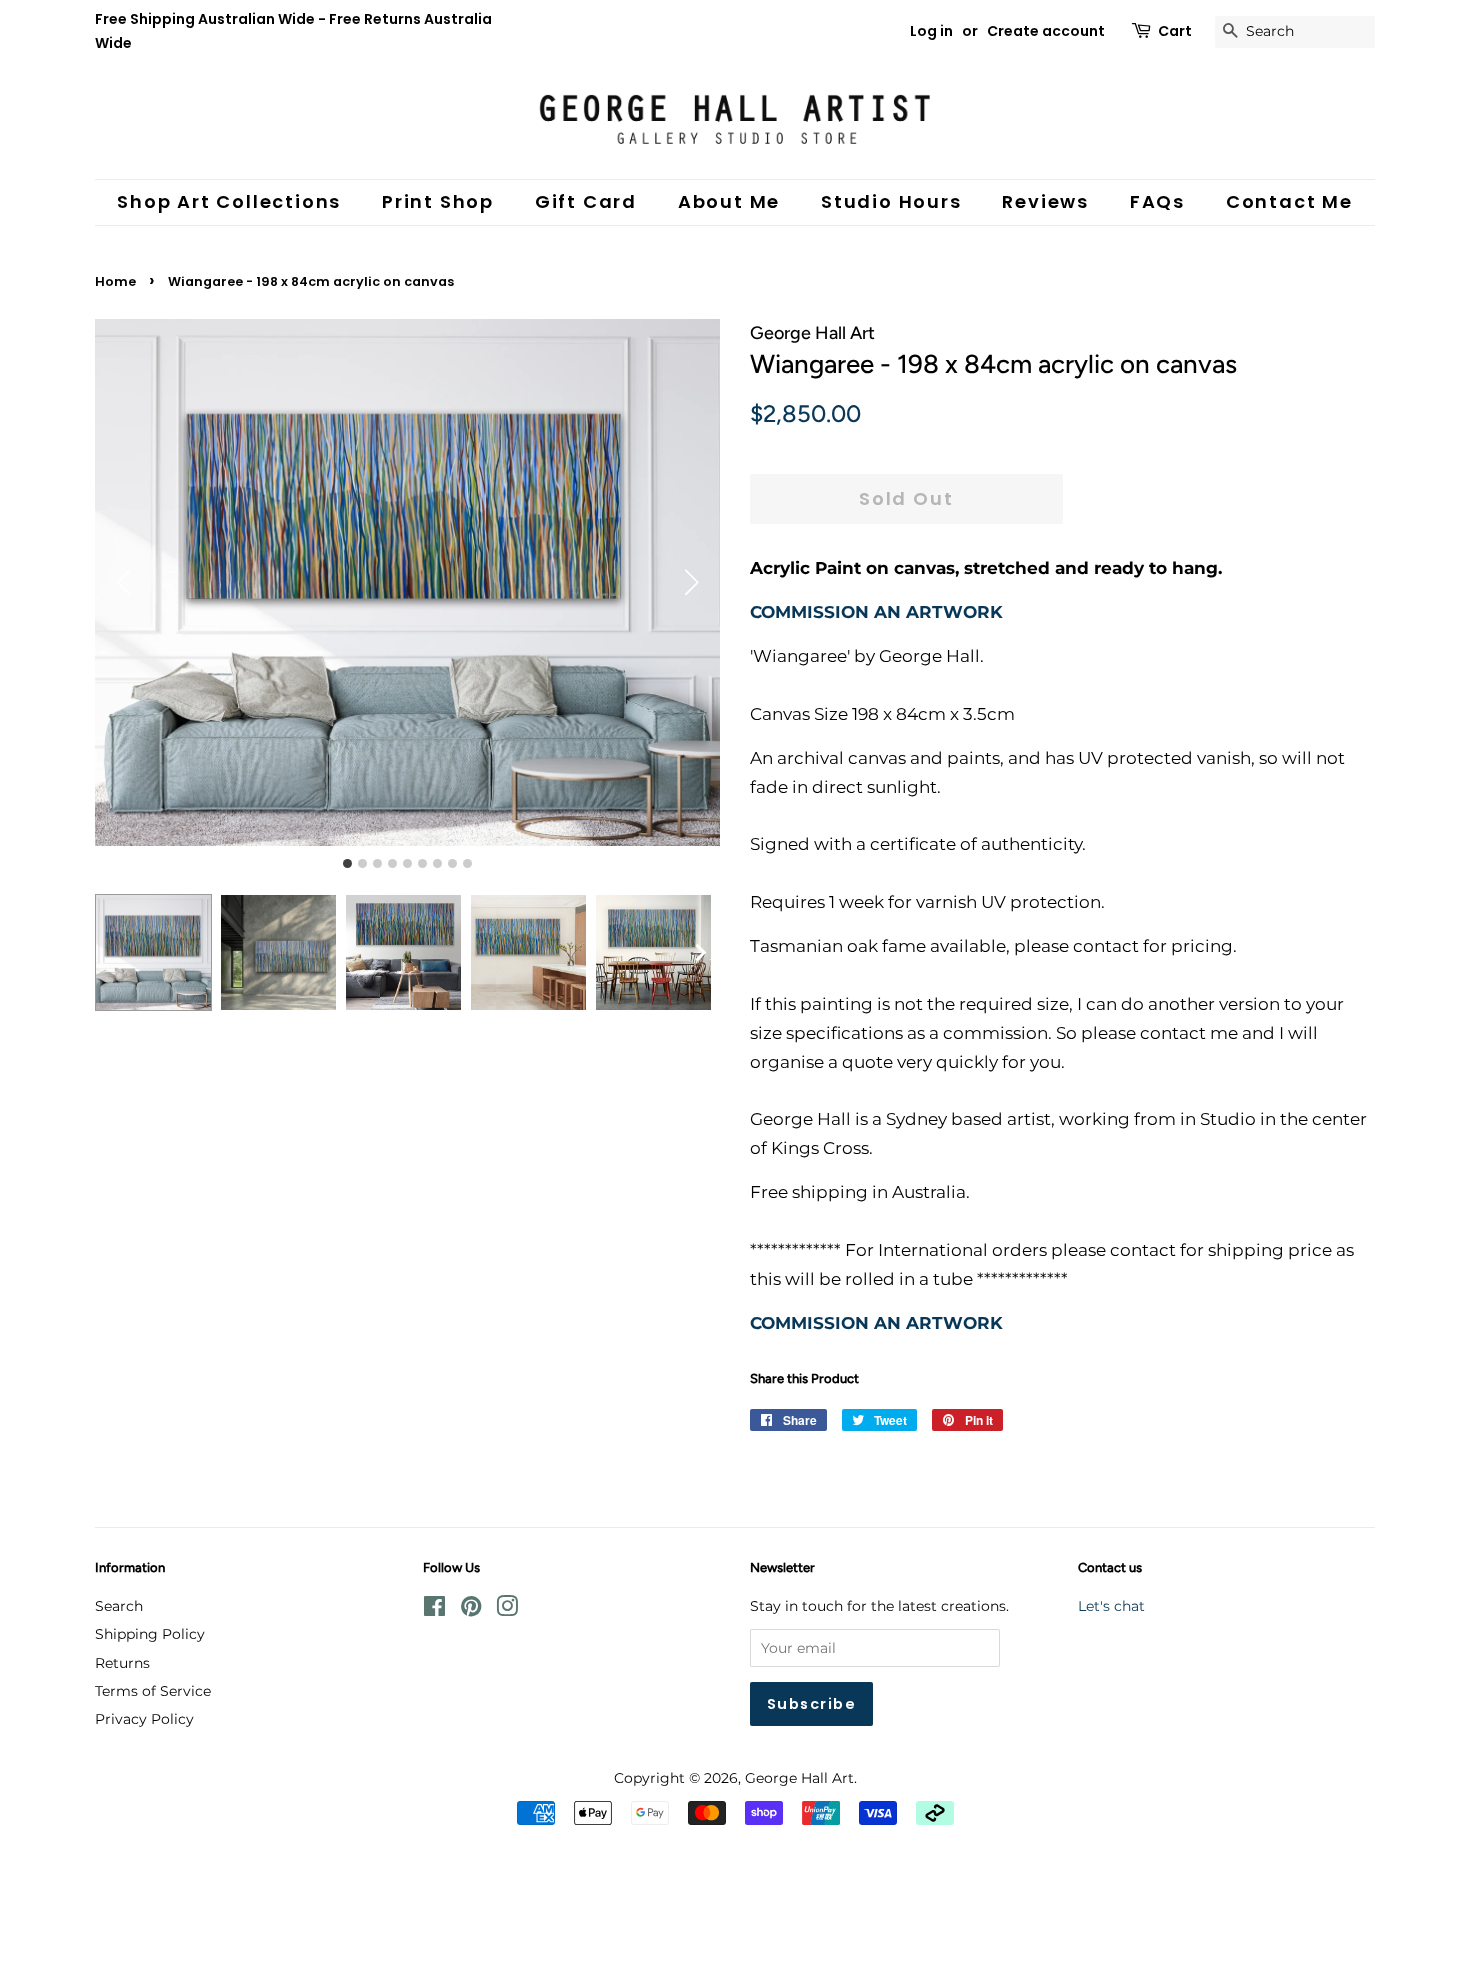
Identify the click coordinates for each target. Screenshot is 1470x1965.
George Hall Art (799, 1778)
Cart (1175, 31)
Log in (931, 31)
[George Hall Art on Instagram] (507, 1610)
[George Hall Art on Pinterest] (471, 1610)
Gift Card (586, 201)
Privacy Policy (144, 1719)
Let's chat (1111, 1606)
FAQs (1157, 201)
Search (119, 1606)
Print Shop (438, 201)
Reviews (1045, 201)
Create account (1046, 31)
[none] (700, 953)
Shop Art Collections (229, 201)
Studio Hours (891, 201)
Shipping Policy (150, 1634)
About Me (729, 201)
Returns (122, 1663)
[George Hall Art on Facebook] (434, 1610)
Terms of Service (153, 1691)
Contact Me (1289, 201)
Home (115, 281)
